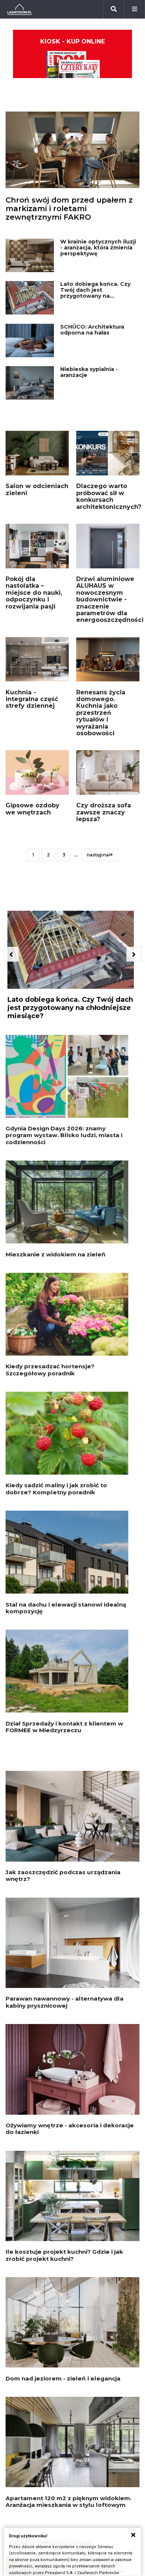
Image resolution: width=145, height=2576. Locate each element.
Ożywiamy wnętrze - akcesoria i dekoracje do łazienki (70, 2129)
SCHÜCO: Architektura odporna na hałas (92, 330)
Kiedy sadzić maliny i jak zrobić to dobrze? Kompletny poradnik (56, 1489)
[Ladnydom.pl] (20, 9)
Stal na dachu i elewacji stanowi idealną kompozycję (66, 1608)
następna (98, 855)
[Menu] (135, 9)
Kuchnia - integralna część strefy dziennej (32, 699)
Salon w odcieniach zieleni (37, 489)
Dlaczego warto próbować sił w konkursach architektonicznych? (109, 496)
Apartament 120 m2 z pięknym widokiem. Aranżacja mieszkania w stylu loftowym (69, 2501)
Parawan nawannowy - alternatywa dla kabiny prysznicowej (65, 2002)
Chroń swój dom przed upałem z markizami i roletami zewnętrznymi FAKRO (69, 209)
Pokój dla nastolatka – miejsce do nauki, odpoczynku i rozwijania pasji (34, 593)
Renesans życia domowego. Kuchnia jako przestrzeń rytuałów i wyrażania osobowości (101, 713)
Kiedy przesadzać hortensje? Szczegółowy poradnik (50, 1370)
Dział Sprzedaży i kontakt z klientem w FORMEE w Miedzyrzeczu (64, 1727)
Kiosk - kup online (72, 41)
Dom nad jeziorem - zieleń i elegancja (63, 2378)
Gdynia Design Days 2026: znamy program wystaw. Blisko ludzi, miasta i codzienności (64, 1135)
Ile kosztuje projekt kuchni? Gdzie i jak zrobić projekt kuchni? (64, 2255)
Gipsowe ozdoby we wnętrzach (33, 809)
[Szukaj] (114, 9)
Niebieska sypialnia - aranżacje (89, 372)
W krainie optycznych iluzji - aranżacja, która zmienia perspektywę (98, 248)
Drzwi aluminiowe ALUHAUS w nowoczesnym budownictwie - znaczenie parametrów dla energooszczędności (110, 599)
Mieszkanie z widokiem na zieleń (56, 1254)
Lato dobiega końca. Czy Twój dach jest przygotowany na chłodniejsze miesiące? (95, 293)
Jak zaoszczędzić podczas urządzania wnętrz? (63, 1875)
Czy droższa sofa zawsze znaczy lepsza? (104, 812)
